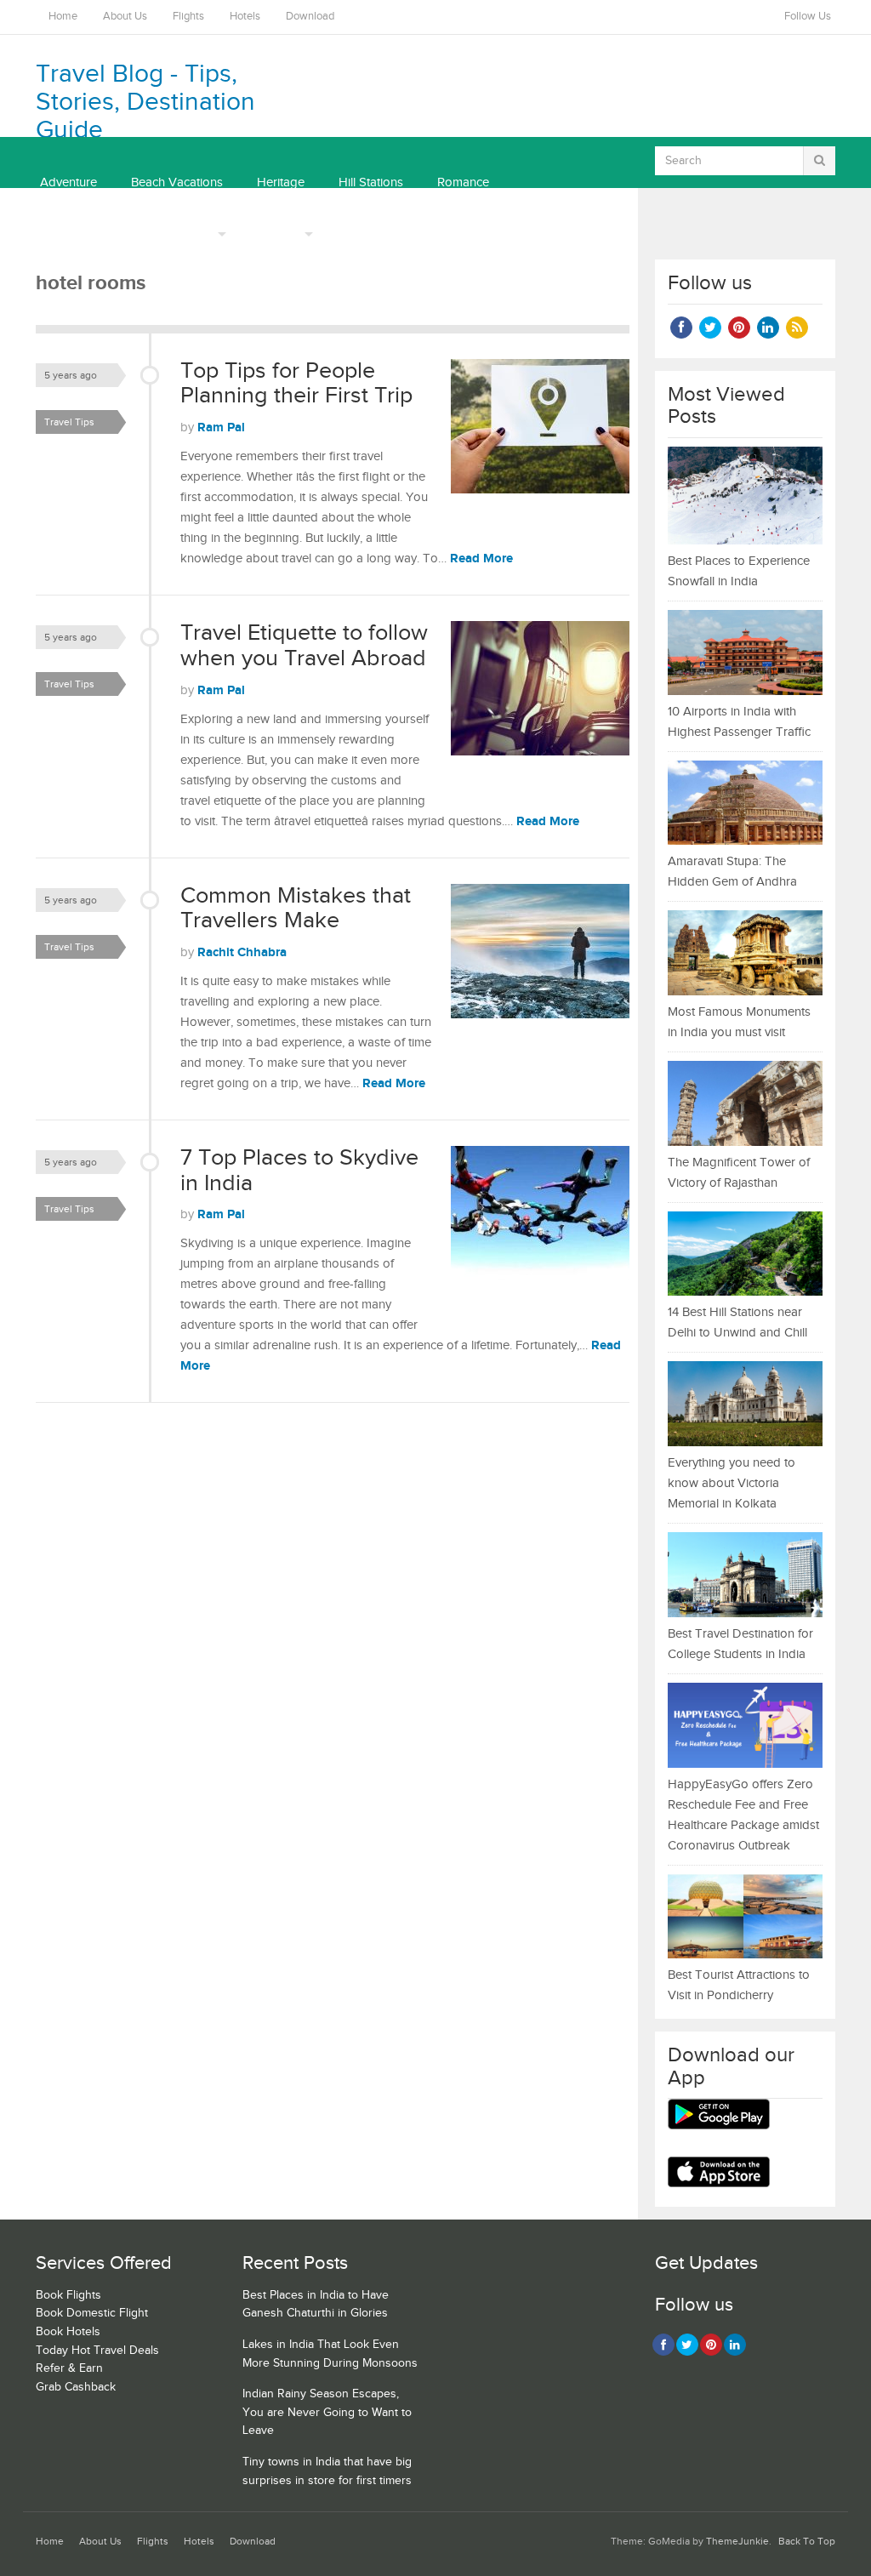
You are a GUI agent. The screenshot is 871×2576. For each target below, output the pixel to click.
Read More (481, 559)
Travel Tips (69, 422)
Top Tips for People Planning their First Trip (296, 384)
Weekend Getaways (95, 234)
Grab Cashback (76, 2387)
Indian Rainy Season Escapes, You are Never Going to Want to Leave (327, 2412)
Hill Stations (371, 182)
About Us (125, 17)
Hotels (245, 17)
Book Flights (68, 2295)
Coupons (275, 234)
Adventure (68, 182)
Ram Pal (221, 427)
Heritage (281, 182)
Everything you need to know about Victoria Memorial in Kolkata (732, 1483)
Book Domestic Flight (92, 2313)
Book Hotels (68, 2332)
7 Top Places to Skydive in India (299, 1171)
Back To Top (807, 2542)
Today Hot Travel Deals (97, 2351)
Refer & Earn (69, 2368)
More (199, 234)
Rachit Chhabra (242, 952)
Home (63, 17)
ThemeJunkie (737, 2542)
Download (310, 17)
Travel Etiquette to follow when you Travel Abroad (304, 646)
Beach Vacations (177, 182)
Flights (188, 17)
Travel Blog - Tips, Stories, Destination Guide (145, 102)
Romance (463, 182)
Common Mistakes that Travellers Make (296, 909)
